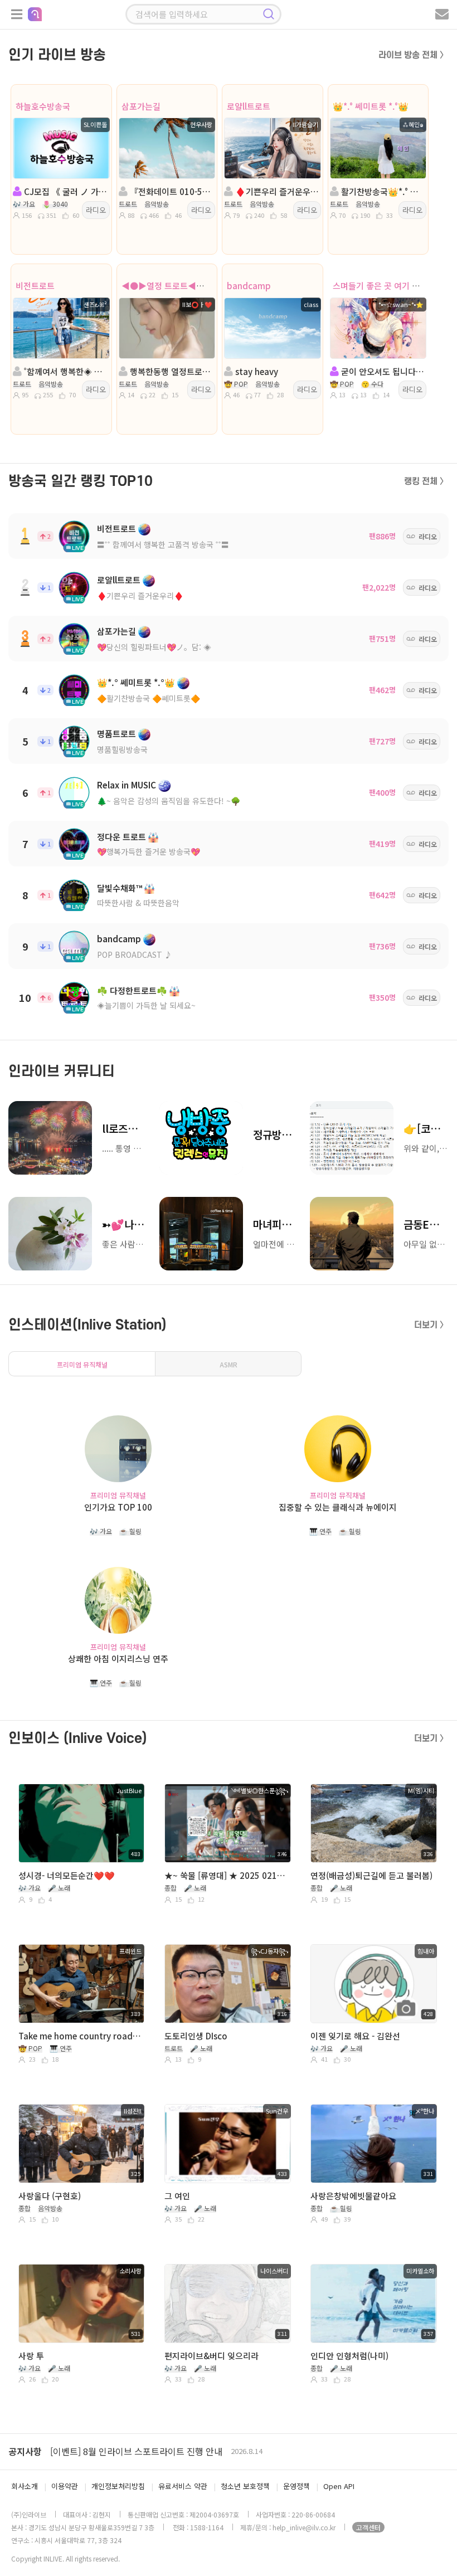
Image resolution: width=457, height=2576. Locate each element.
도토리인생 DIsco (196, 2036)
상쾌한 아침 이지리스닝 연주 (118, 1659)
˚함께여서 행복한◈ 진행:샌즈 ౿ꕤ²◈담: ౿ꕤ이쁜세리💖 (65, 371)
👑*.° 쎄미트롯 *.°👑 (371, 106)
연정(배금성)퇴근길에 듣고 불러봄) (371, 1875)
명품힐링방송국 (122, 749)
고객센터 (368, 2527)
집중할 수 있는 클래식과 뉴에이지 (338, 1507)
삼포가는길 (141, 106)
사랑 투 (31, 2356)
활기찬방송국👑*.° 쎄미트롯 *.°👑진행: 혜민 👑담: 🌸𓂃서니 (382, 191)
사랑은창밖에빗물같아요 (353, 2196)
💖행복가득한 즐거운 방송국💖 (149, 851)
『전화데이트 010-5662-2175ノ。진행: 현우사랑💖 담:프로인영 (171, 191)
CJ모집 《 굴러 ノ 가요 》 (65, 191)
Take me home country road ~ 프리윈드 (80, 2036)
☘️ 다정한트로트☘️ (132, 990)
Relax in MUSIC (127, 785)
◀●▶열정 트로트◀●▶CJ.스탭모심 (189, 286)
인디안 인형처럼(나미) (349, 2356)
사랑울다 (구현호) (50, 2196)
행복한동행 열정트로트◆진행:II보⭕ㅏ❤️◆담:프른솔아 (171, 371)
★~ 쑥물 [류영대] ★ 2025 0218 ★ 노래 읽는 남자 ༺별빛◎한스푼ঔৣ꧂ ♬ (226, 1875)
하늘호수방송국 (43, 106)
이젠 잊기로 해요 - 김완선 (355, 2036)
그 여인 (177, 2196)
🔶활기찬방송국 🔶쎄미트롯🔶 (149, 698)
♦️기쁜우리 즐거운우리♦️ (140, 596)
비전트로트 (35, 286)
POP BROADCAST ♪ (135, 955)
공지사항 (25, 2451)
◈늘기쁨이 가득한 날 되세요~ (146, 1005)
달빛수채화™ (120, 888)
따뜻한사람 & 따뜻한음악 (138, 903)
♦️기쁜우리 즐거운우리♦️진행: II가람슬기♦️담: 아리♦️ (276, 191)
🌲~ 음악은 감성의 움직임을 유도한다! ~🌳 (169, 801)
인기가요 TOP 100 (118, 1507)
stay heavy (256, 371)
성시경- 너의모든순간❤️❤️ (67, 1875)
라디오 (96, 210)
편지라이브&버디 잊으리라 (212, 2356)
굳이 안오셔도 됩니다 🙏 (382, 371)
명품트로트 (116, 734)
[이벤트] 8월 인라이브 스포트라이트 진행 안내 (136, 2451)
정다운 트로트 (121, 837)
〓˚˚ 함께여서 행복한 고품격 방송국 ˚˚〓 (163, 544)
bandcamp (249, 286)
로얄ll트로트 (249, 106)
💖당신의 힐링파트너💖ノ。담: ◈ (154, 647)
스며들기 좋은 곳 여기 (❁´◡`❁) (391, 286)
